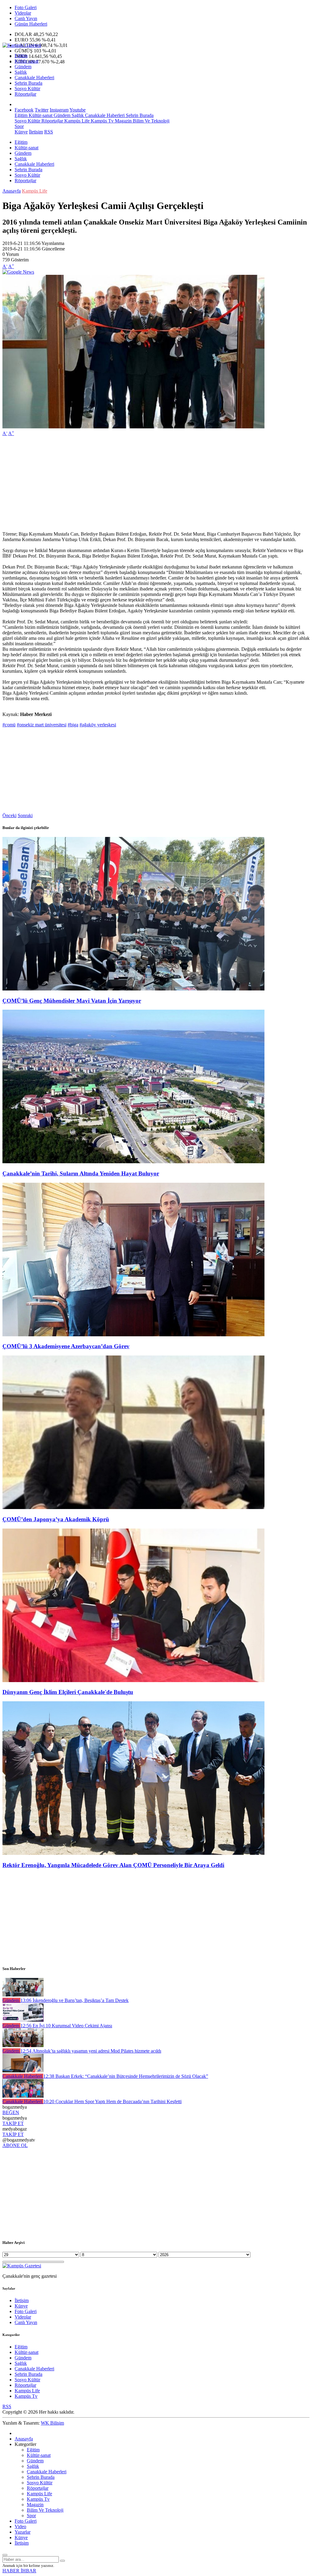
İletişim (36, 132)
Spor (19, 126)
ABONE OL (15, 2145)
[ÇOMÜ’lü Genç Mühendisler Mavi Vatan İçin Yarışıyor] (133, 989)
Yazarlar (23, 2532)
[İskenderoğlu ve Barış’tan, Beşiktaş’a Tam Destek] (23, 1995)
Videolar (23, 13)
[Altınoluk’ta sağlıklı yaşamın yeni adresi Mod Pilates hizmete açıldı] (23, 2045)
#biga (73, 725)
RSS (49, 132)
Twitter (42, 110)
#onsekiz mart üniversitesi (42, 725)
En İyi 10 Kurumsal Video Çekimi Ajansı (66, 2026)
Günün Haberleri (31, 24)
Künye (21, 132)
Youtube (78, 110)
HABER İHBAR (19, 2571)
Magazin (123, 121)
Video (20, 2526)
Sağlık (21, 72)
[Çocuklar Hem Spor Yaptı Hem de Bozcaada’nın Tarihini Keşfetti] (23, 2096)
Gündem (23, 67)
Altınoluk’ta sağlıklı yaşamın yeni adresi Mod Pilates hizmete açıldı (91, 2051)
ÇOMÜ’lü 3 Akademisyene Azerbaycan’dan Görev (66, 1346)
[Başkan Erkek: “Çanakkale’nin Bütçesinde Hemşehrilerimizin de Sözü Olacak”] (23, 2071)
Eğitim (21, 56)
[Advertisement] (156, 484)
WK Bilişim (52, 2423)
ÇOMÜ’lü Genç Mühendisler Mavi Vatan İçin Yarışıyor (72, 1001)
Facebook (24, 110)
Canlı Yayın (26, 18)
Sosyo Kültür (27, 89)
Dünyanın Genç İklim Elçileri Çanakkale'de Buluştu (68, 1692)
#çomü (9, 725)
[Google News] (18, 272)
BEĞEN (11, 2112)
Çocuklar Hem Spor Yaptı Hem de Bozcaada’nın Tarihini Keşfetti (112, 2101)
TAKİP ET (13, 2123)
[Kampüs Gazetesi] (22, 45)
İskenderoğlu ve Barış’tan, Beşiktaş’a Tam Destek (74, 2000)
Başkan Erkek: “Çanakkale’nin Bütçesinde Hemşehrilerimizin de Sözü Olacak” (126, 2076)
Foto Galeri (26, 7)
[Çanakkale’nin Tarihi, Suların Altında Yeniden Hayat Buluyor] (133, 1162)
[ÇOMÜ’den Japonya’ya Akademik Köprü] (133, 1507)
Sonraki (25, 815)
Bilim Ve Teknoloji (151, 121)
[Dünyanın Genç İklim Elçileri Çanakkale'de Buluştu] (133, 1680)
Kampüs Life (76, 121)
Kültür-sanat (27, 61)
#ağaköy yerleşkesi (98, 725)
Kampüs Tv (102, 121)
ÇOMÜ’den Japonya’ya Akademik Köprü (56, 1519)
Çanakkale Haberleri (34, 78)
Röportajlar (25, 94)
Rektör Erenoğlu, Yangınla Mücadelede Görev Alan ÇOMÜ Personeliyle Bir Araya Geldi (113, 1865)
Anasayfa (12, 191)
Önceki (9, 815)
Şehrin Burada (28, 83)
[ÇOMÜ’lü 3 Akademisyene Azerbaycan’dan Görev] (133, 1335)
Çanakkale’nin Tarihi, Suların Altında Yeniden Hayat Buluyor (81, 1173)
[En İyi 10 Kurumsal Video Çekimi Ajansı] (23, 2020)
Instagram (59, 110)
